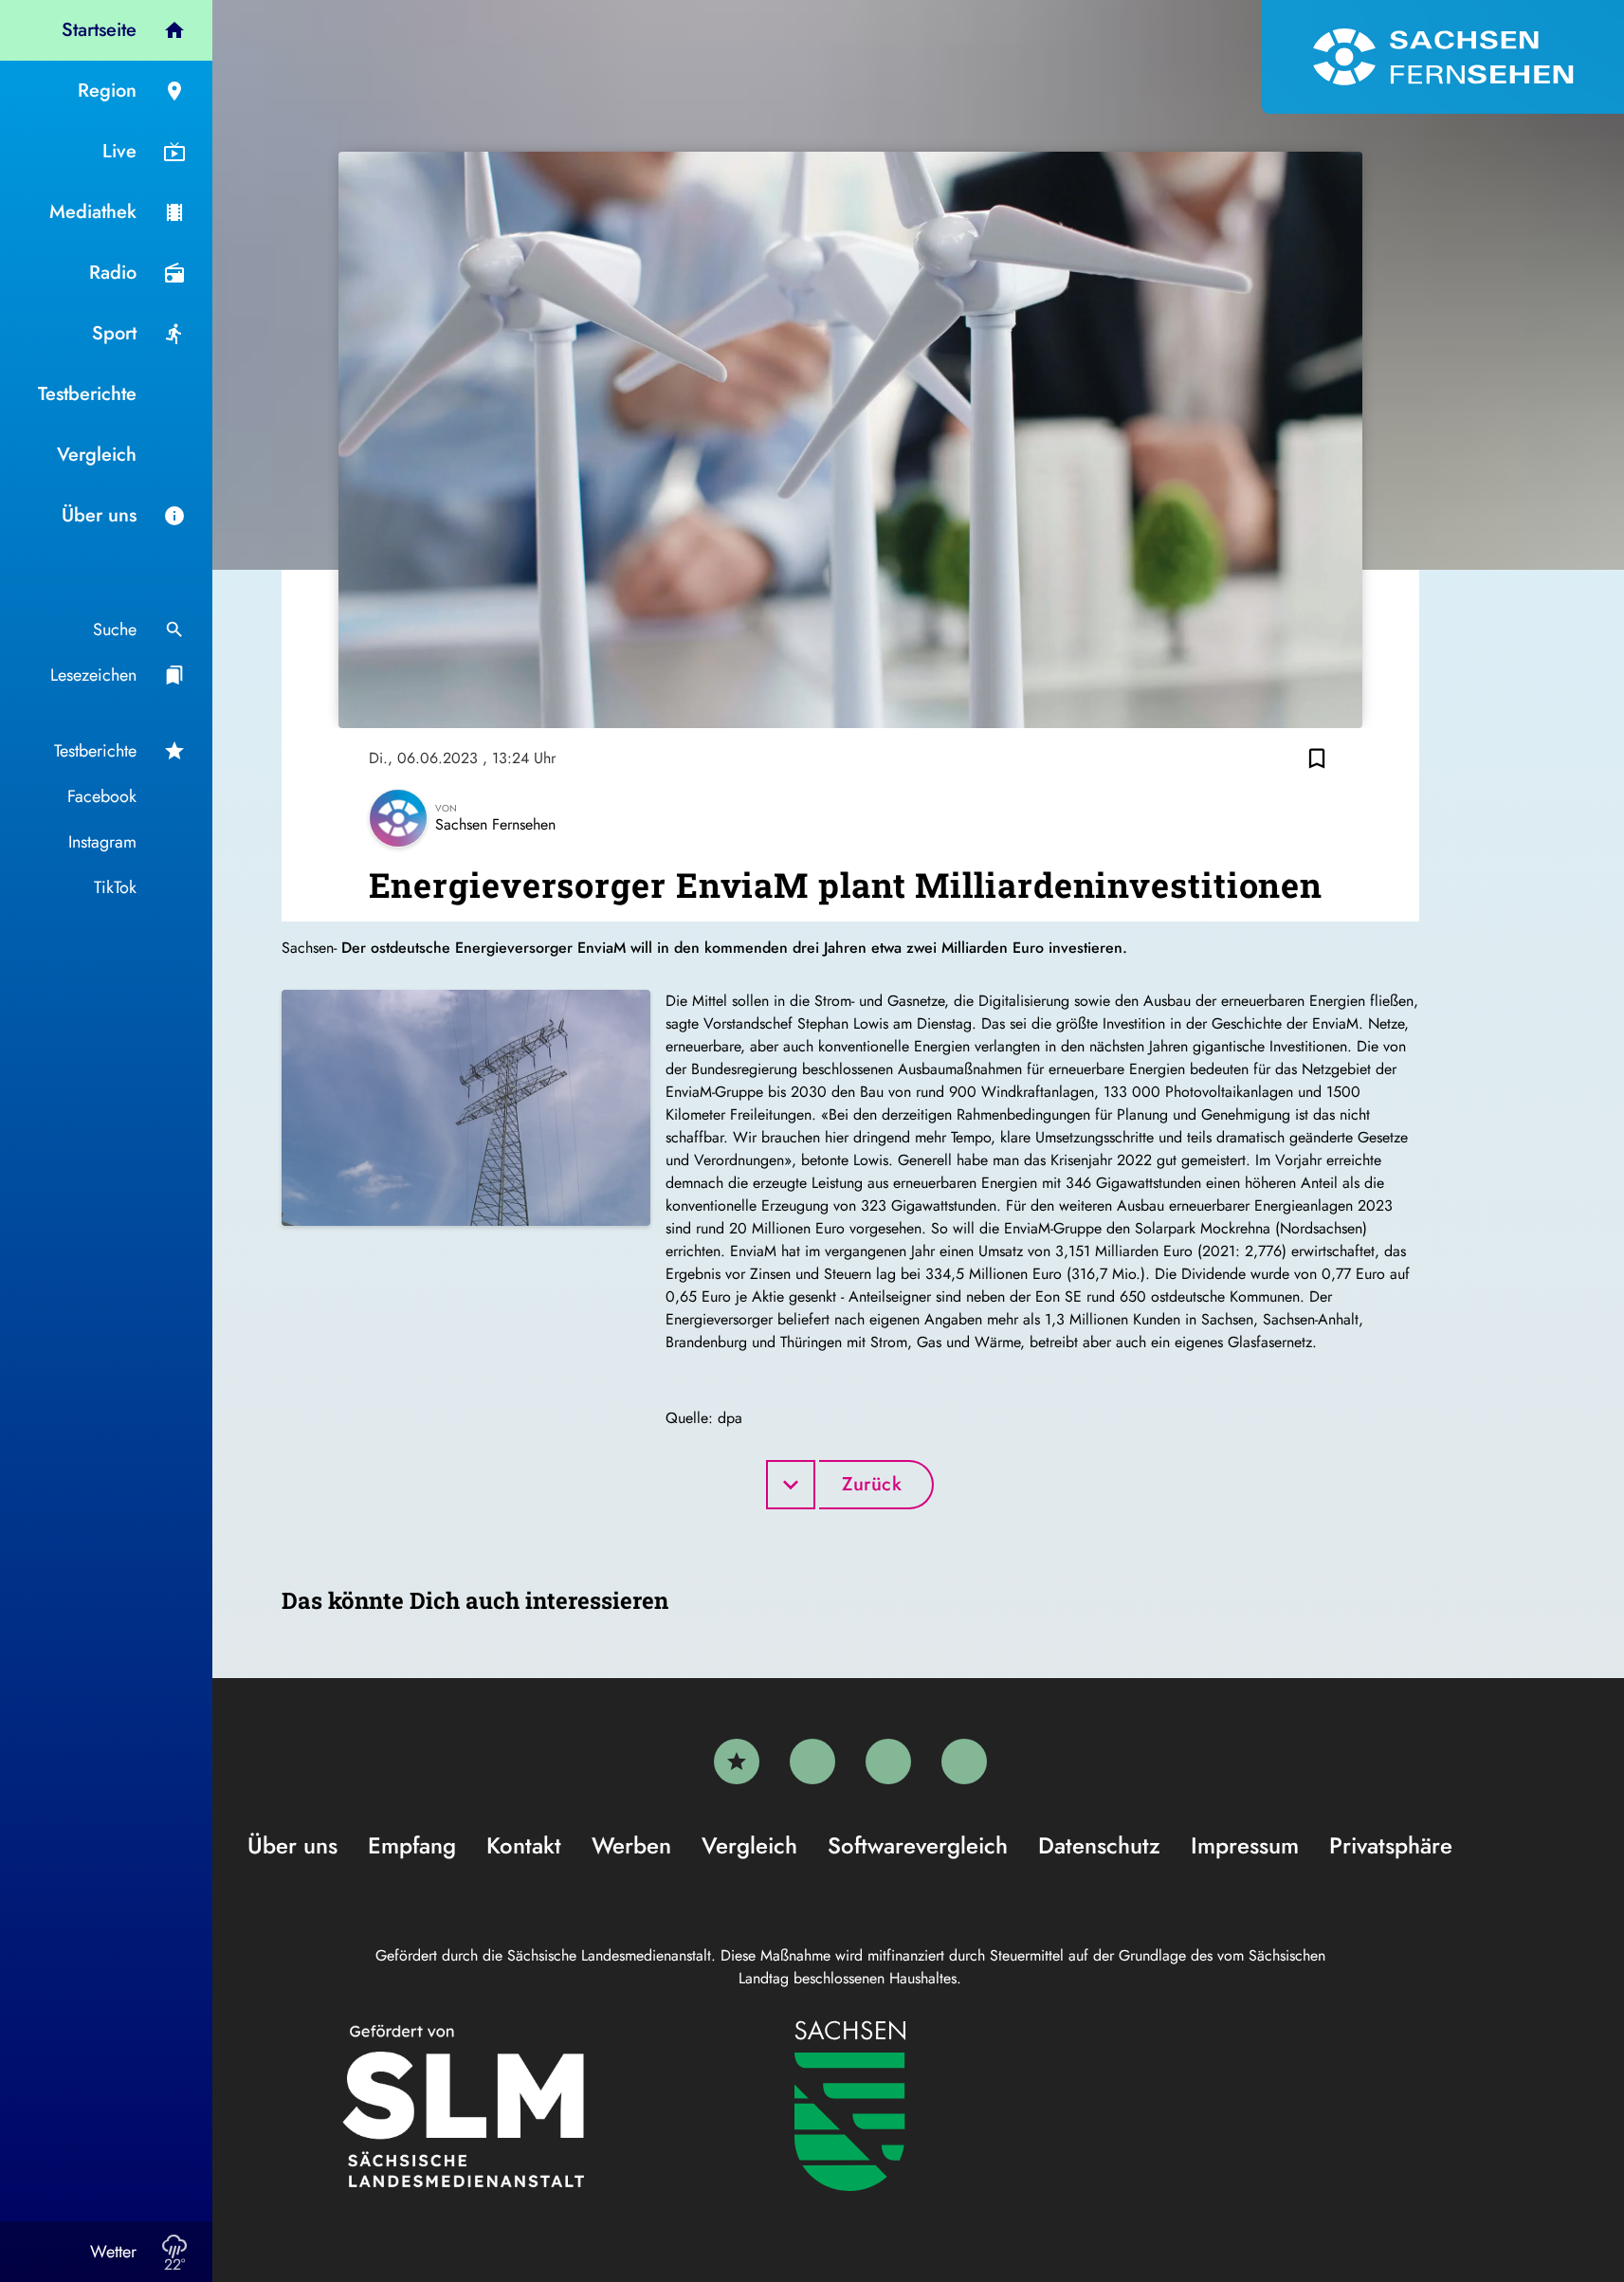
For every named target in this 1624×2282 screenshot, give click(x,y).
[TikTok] (964, 1762)
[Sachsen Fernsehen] (1443, 57)
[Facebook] (812, 1762)
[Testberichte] (737, 1762)
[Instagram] (888, 1762)
